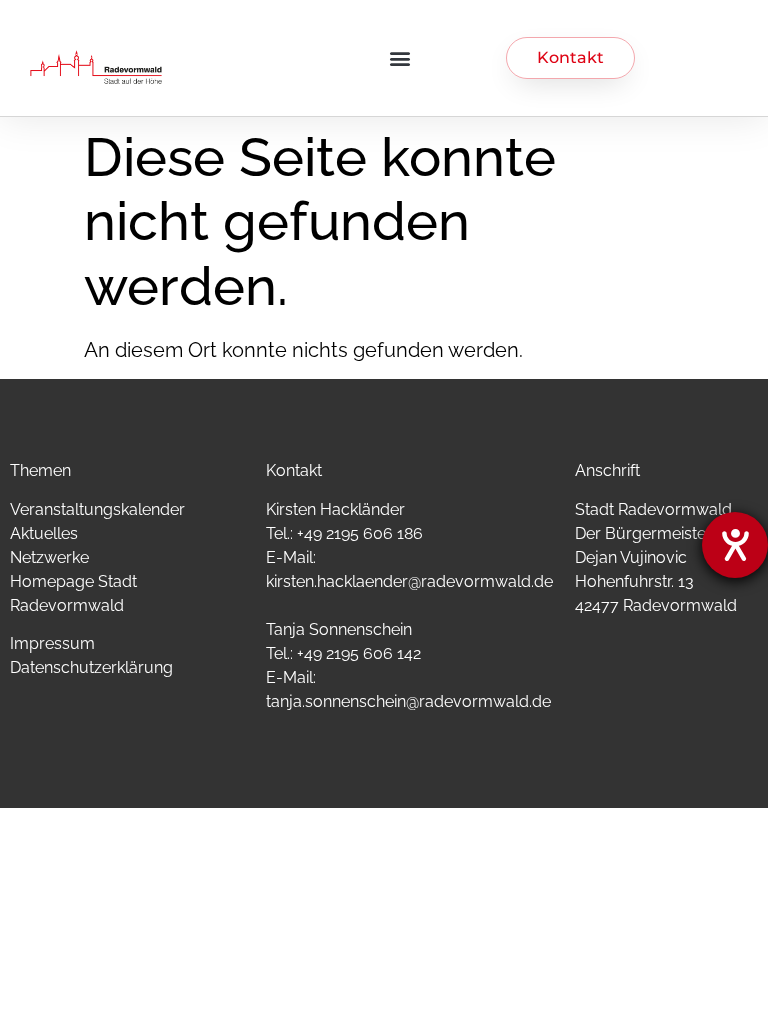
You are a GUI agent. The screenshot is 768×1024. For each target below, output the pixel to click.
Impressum (52, 643)
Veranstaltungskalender (97, 509)
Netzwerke (49, 557)
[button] (400, 57)
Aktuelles (44, 533)
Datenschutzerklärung (91, 667)
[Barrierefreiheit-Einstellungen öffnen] (735, 545)
